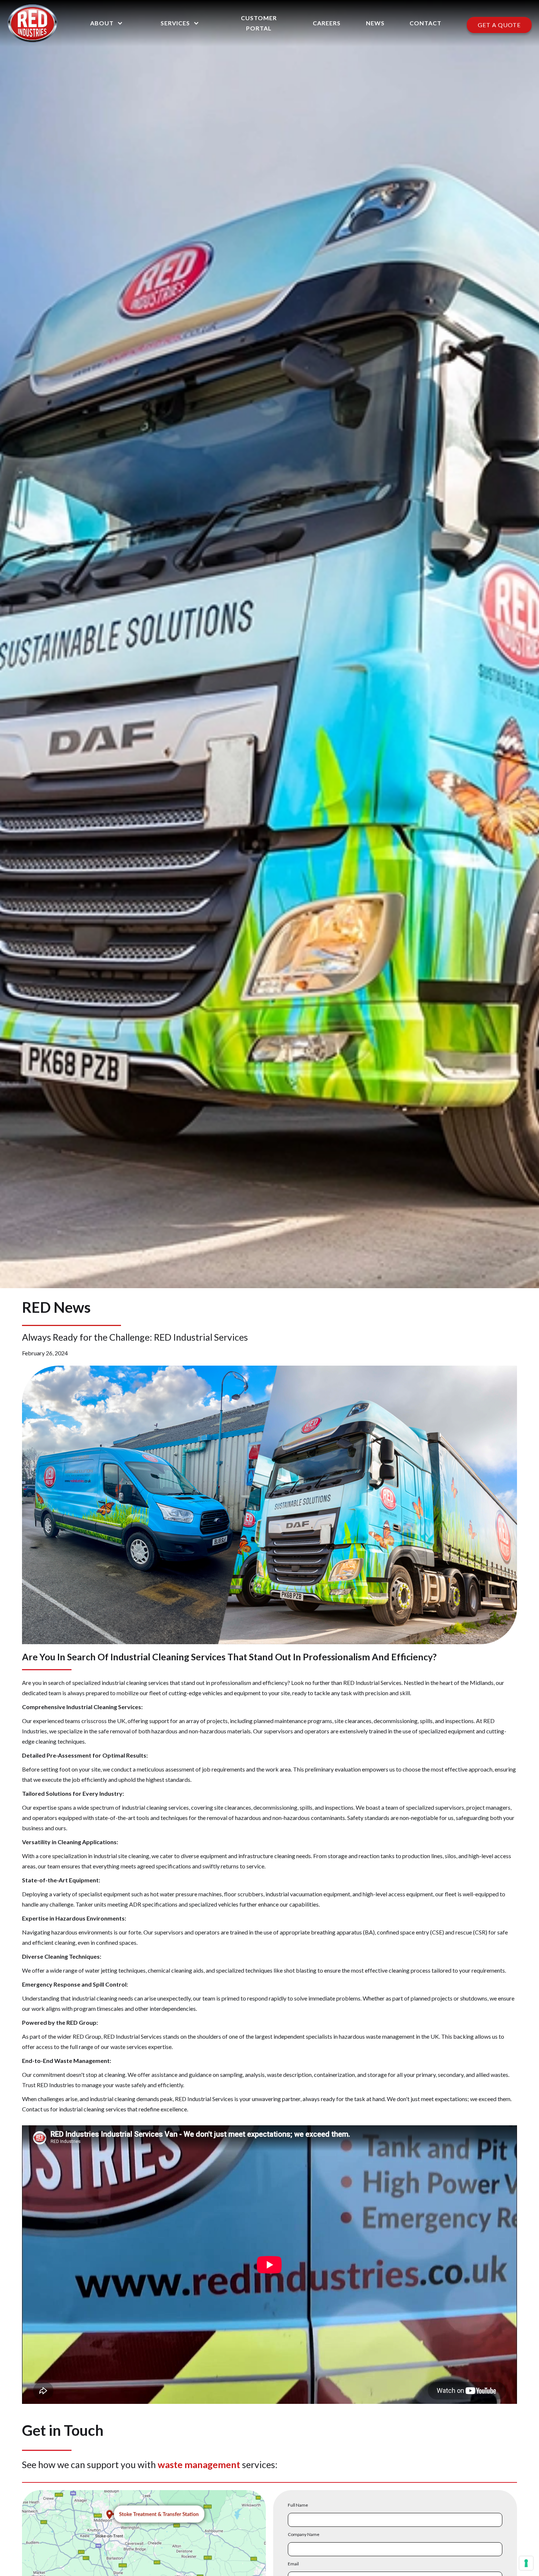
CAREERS (327, 23)
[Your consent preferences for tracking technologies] (526, 2563)
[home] (32, 23)
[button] (106, 23)
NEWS (375, 23)
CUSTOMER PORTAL (259, 23)
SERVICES (175, 23)
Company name (304, 2534)
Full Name (298, 2505)
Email (293, 2564)
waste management (199, 2464)
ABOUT (102, 23)
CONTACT (426, 23)
